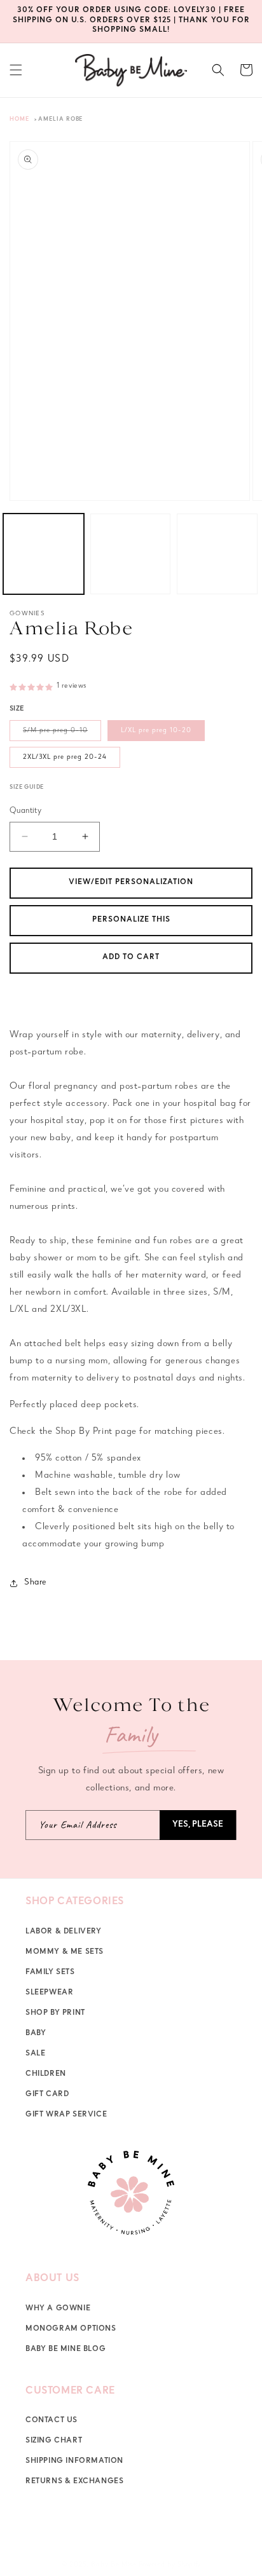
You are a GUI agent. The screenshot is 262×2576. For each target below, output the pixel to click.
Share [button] (35, 1583)
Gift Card (47, 2095)
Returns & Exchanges (74, 2482)
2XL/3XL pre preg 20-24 (65, 757)
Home (19, 120)
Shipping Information (74, 2462)
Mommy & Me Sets (65, 1952)
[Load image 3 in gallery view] (217, 554)
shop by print (55, 2014)
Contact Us (52, 2421)
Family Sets (50, 1973)
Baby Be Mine (114, 2565)
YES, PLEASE (198, 1825)
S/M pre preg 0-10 (62, 734)
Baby (36, 2034)
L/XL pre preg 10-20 (156, 731)
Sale (35, 2054)
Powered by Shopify (170, 2565)
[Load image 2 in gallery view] (131, 554)
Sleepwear (49, 1993)
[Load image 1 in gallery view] (44, 554)
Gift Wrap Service (66, 2115)
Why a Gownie (58, 2309)
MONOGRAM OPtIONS (71, 2329)
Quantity (25, 811)
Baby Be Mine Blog (65, 2350)
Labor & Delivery (64, 1932)
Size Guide (27, 788)
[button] (16, 70)
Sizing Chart (54, 2441)
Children (46, 2075)
